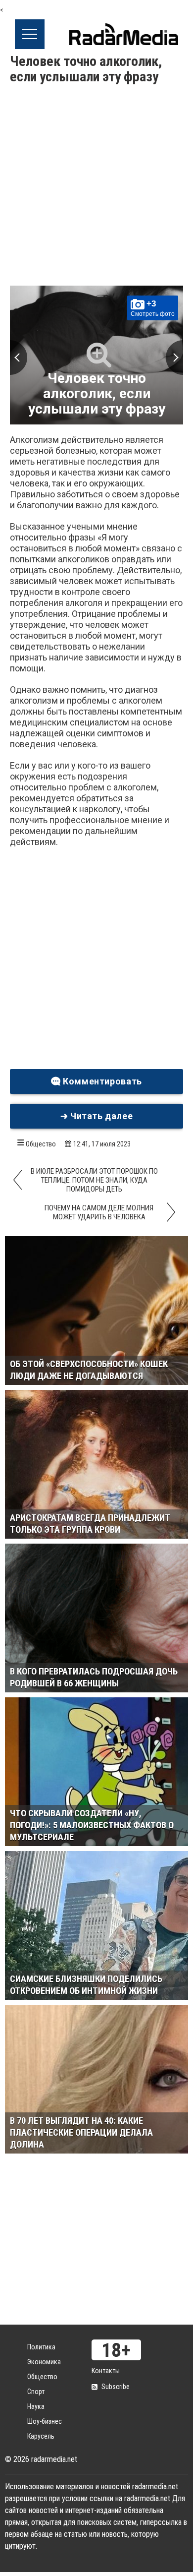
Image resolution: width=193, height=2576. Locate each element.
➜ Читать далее (97, 1116)
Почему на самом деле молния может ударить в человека (99, 1212)
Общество (41, 1144)
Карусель (41, 2436)
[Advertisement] (96, 186)
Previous (19, 358)
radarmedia (124, 34)
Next (174, 358)
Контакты (106, 2371)
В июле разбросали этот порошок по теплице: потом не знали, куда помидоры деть (94, 1180)
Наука (36, 2406)
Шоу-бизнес (45, 2421)
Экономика (44, 2362)
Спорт (36, 2392)
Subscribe (116, 2387)
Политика (41, 2347)
